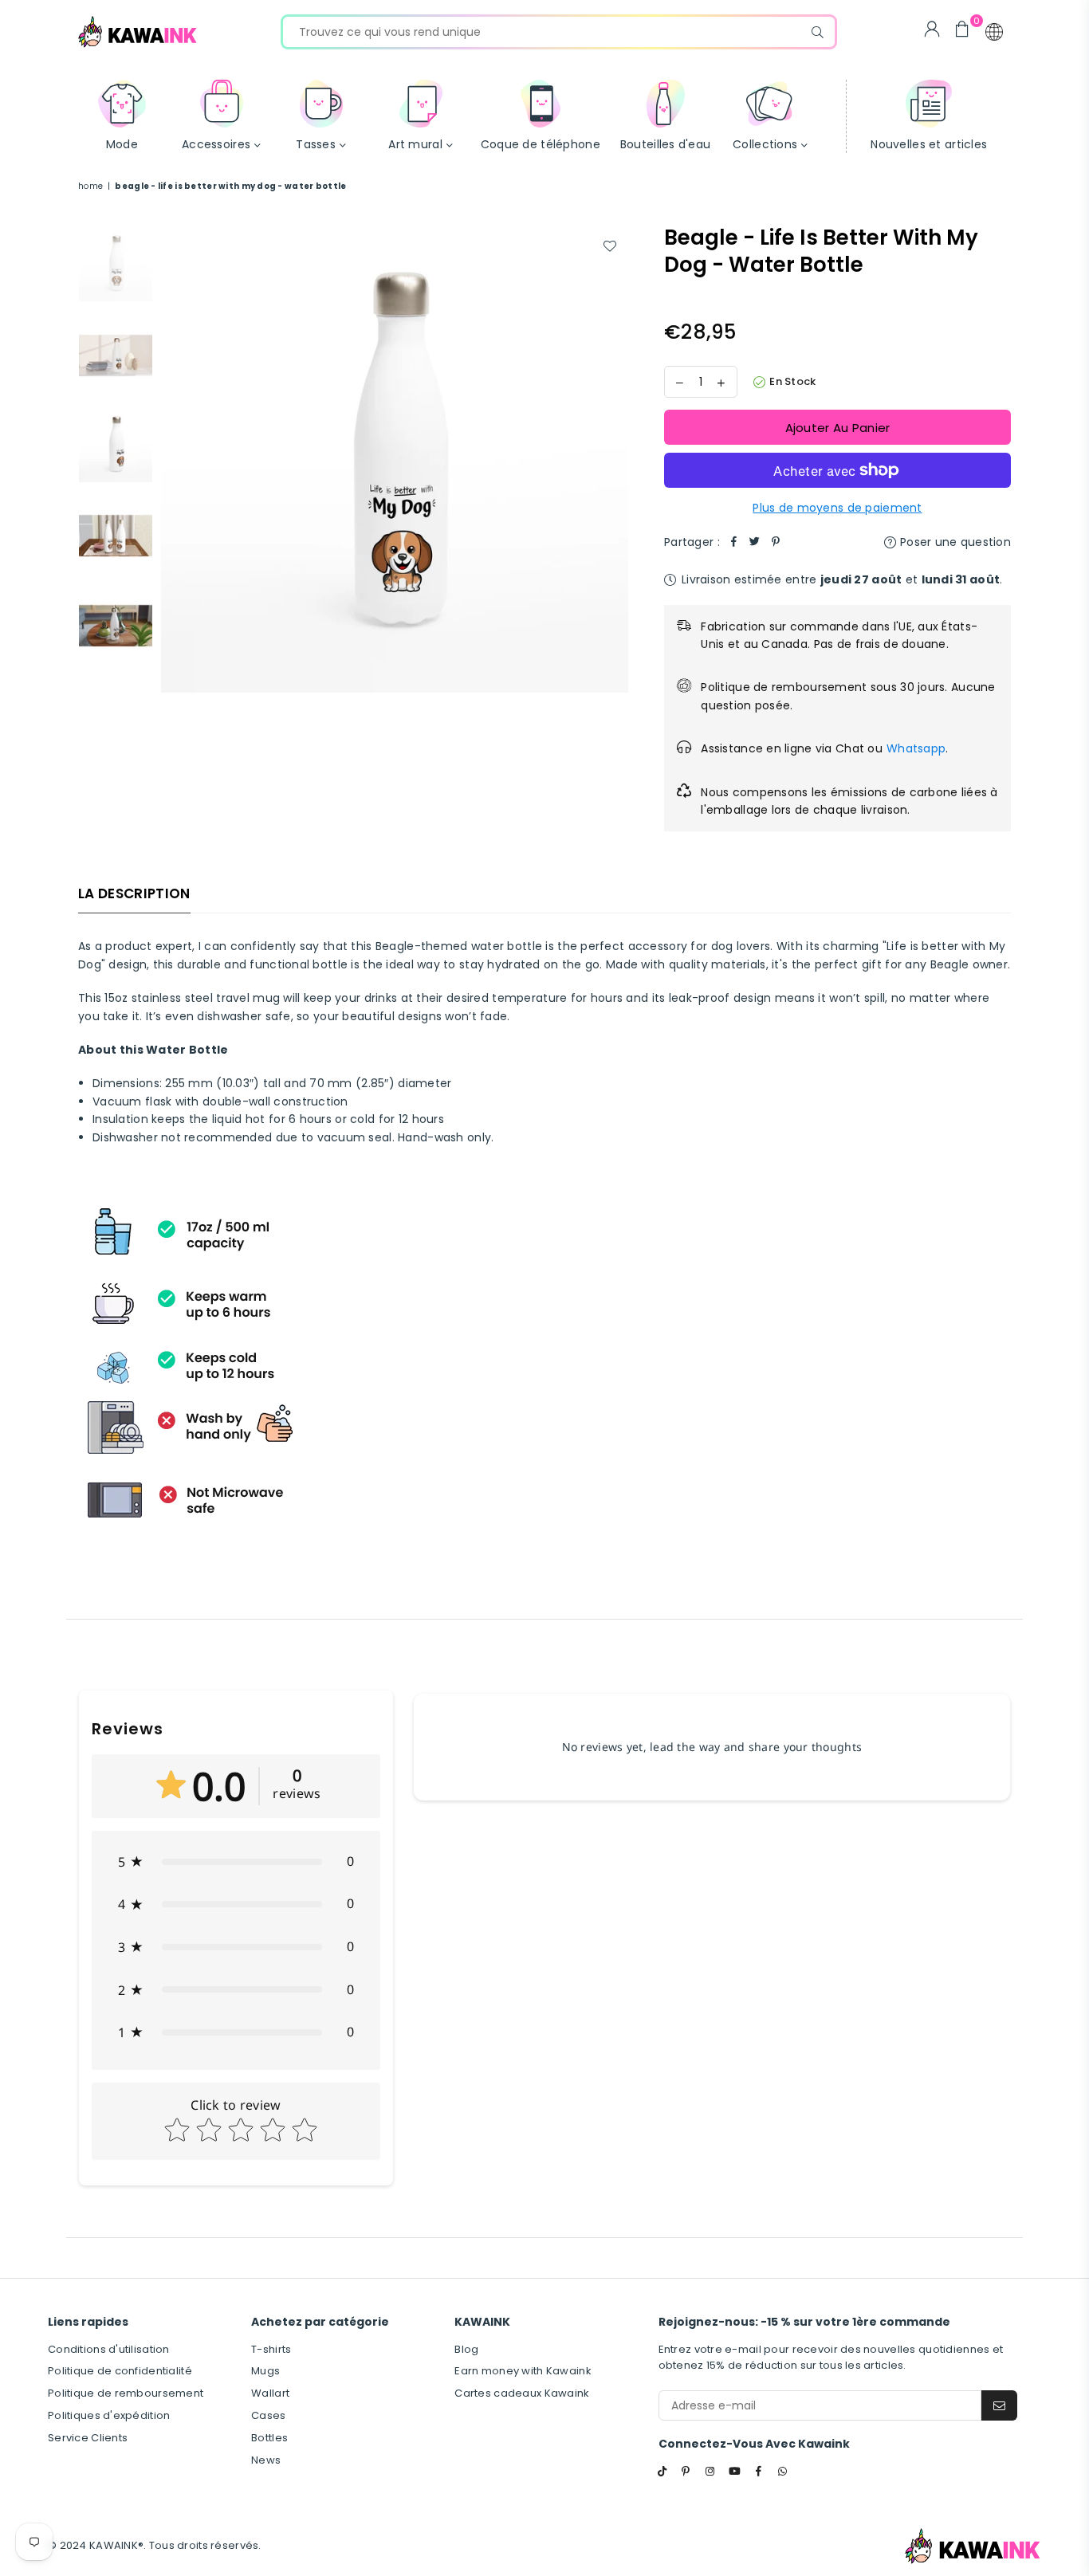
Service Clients (88, 2438)
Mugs (265, 2371)
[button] (994, 32)
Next (614, 459)
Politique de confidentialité (120, 2371)
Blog (466, 2349)
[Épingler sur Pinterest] (776, 542)
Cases (268, 2415)
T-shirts (271, 2349)
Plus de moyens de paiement (837, 508)
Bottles (269, 2438)
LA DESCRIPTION (134, 893)
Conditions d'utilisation (109, 2349)
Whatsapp (916, 748)
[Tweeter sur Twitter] (755, 542)
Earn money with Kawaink (523, 2371)
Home (90, 186)
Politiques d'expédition (109, 2415)
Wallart (270, 2393)
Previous (175, 459)
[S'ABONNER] (999, 2405)
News (266, 2460)
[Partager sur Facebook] (734, 542)
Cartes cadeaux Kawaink (522, 2393)
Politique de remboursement (126, 2393)
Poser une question (954, 542)
